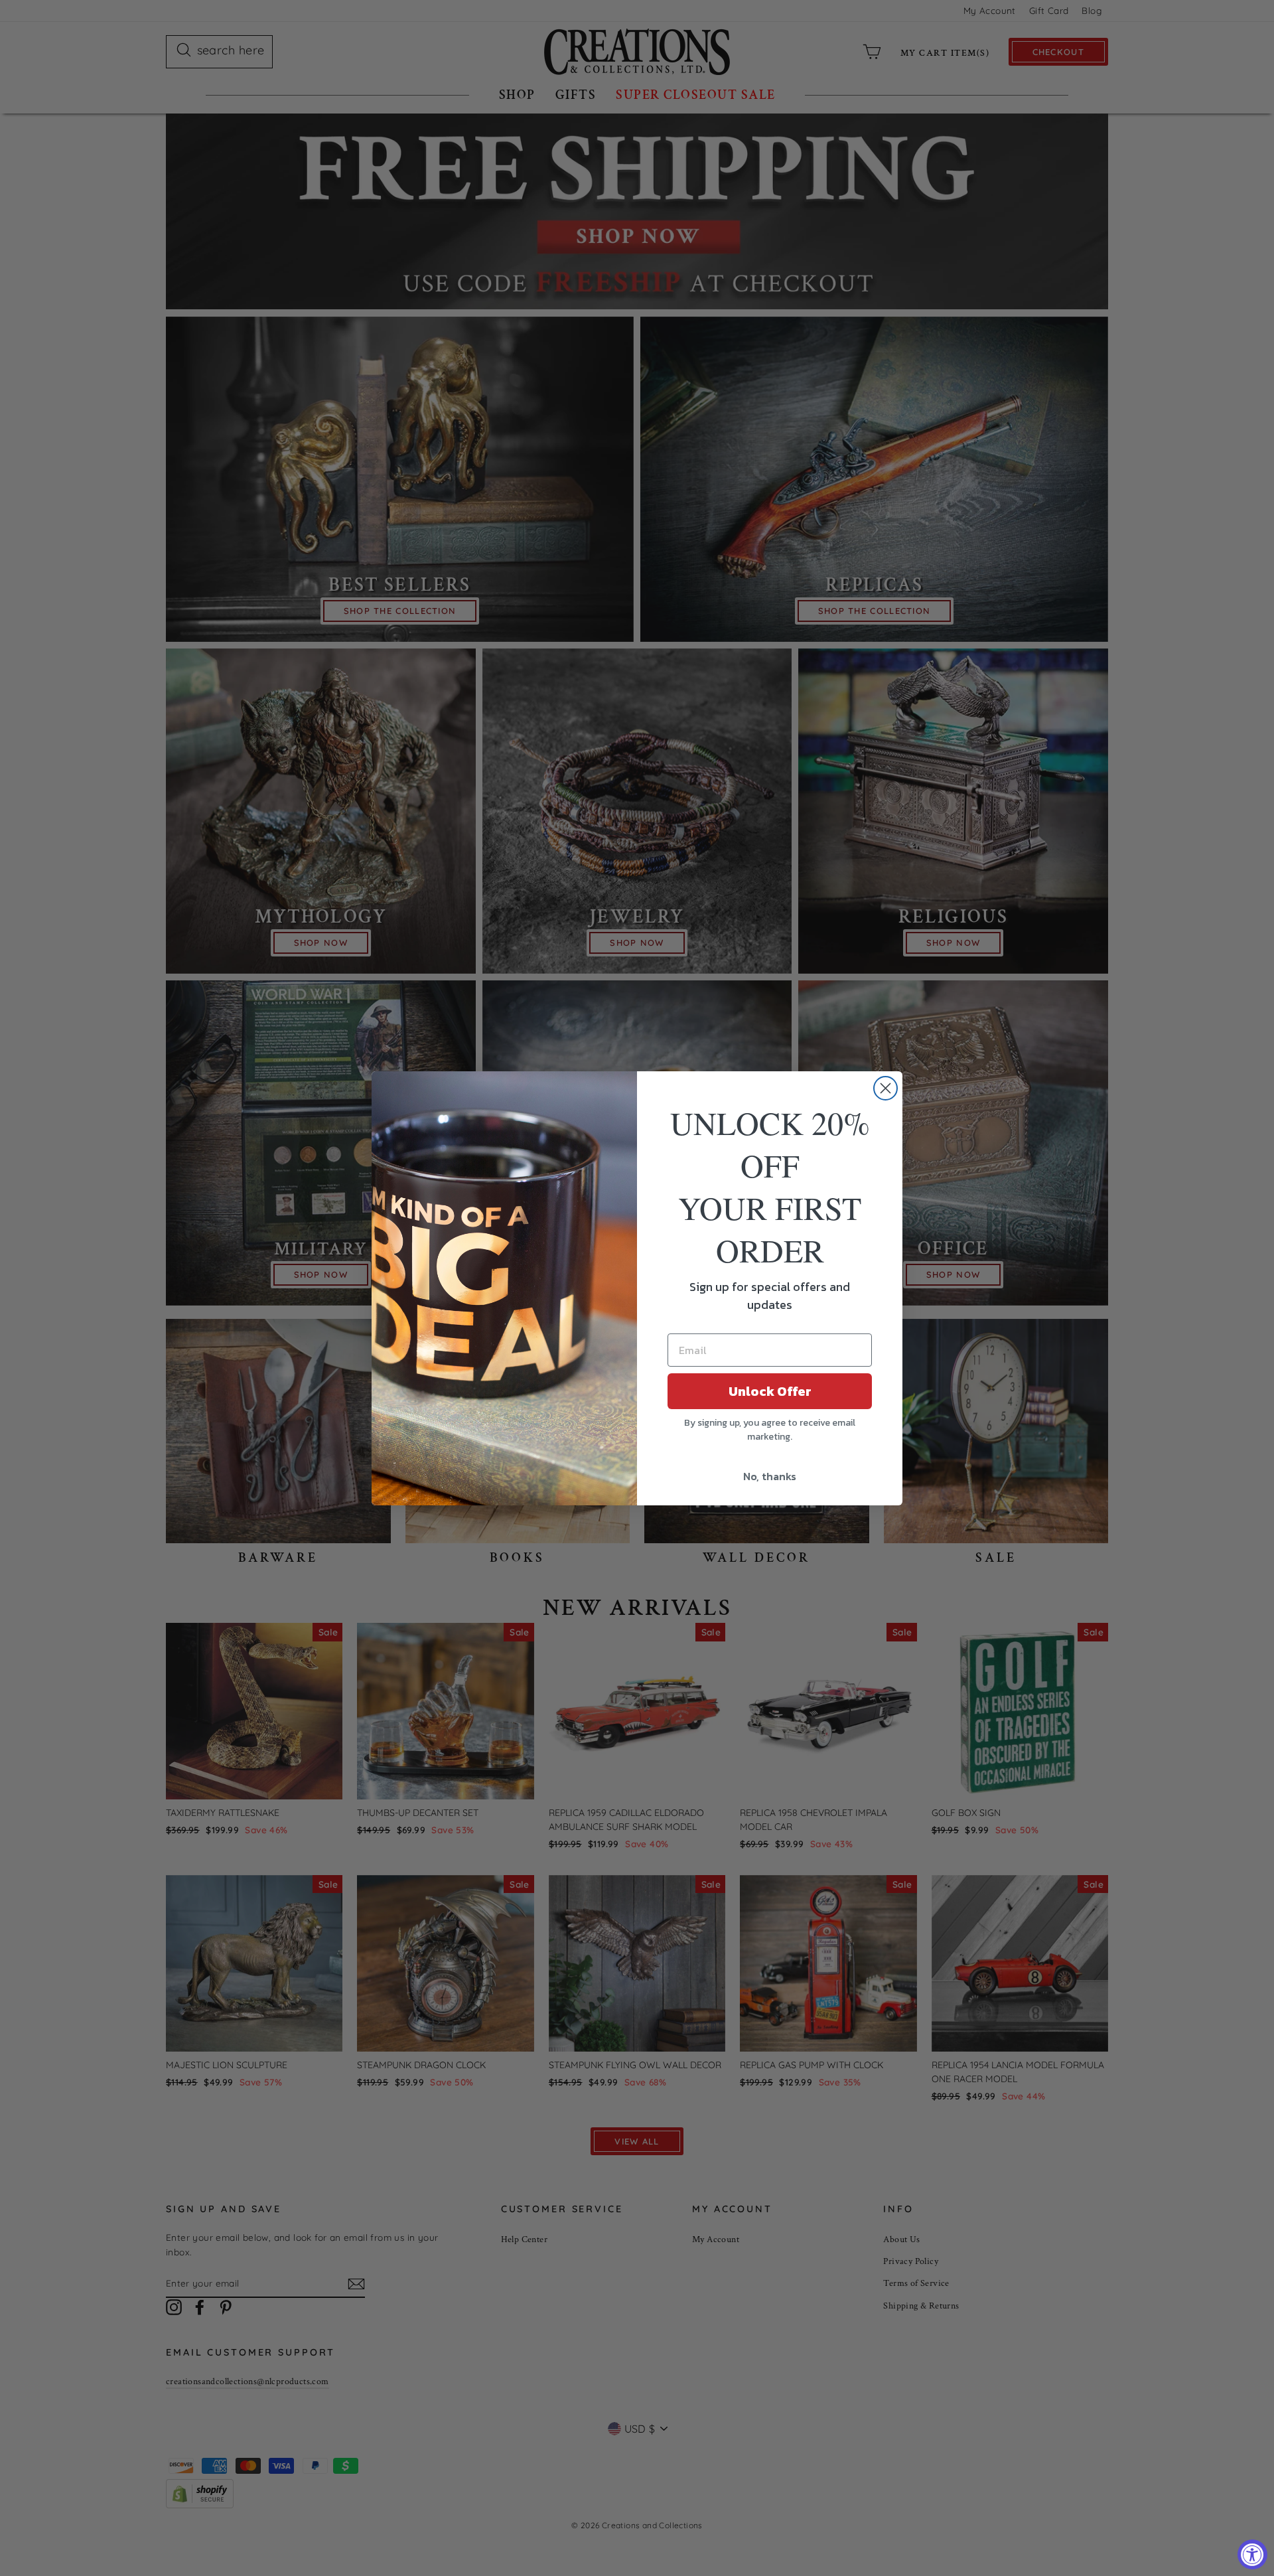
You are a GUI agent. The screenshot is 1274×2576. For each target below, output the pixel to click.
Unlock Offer (770, 1391)
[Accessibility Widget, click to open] (1252, 2554)
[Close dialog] (885, 1088)
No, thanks (770, 1476)
